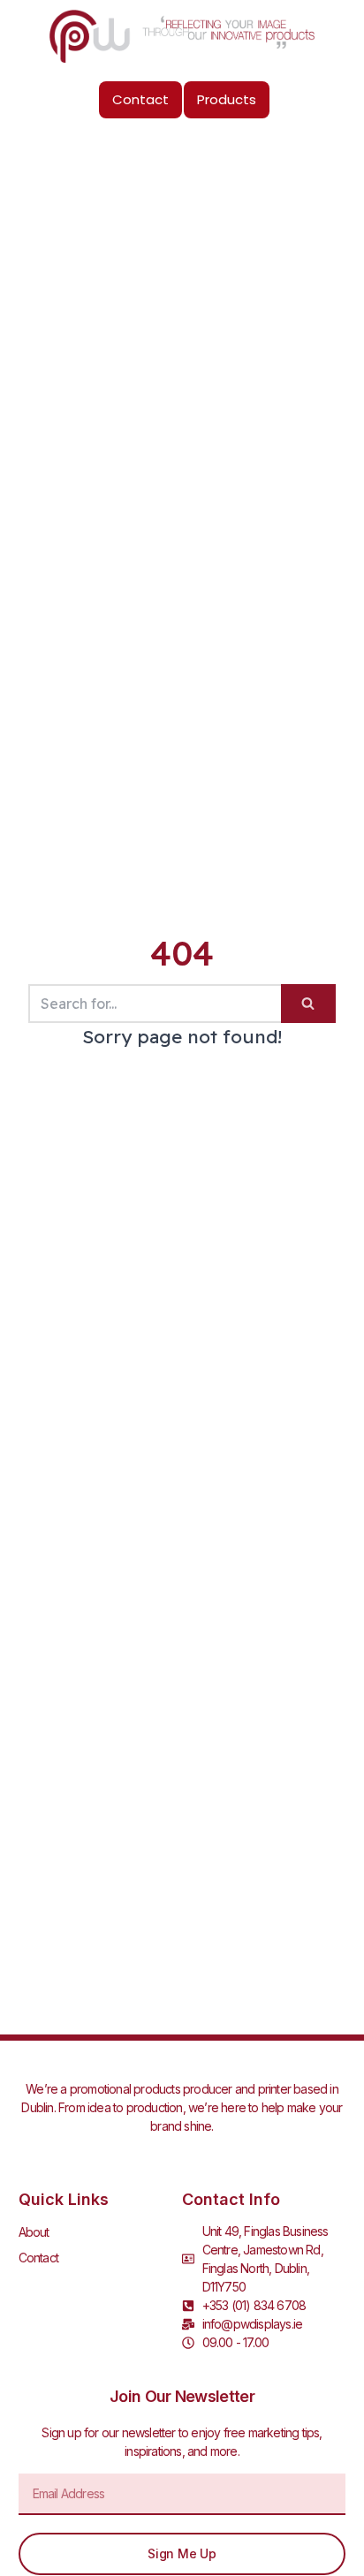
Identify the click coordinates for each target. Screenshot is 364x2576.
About (34, 2232)
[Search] (308, 1004)
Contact (38, 2258)
